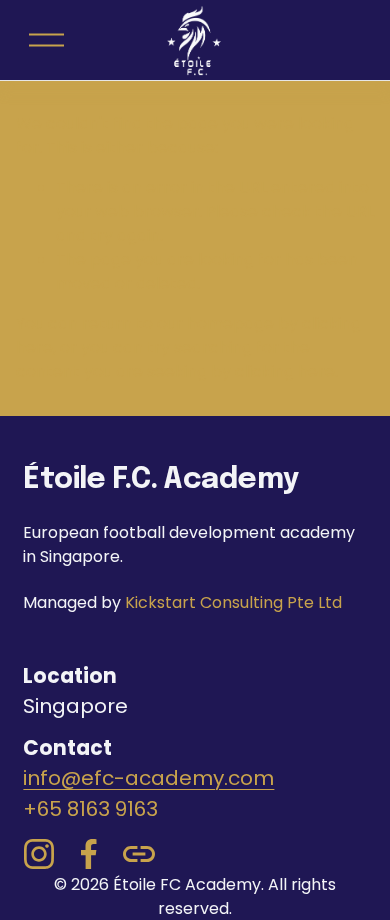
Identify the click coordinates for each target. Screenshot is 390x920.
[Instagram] (39, 854)
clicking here (285, 371)
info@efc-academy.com (148, 778)
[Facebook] (89, 854)
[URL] (139, 854)
